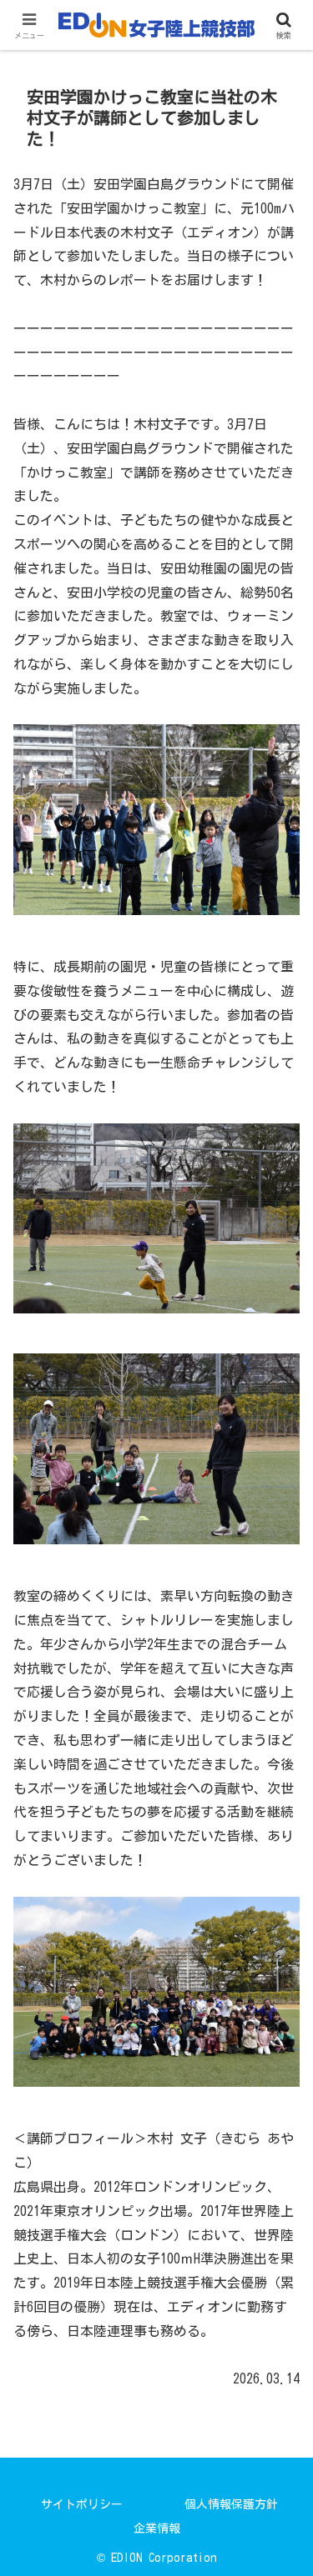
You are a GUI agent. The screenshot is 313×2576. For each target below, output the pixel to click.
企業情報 (157, 2528)
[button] (280, 2160)
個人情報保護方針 (231, 2504)
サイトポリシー (82, 2504)
